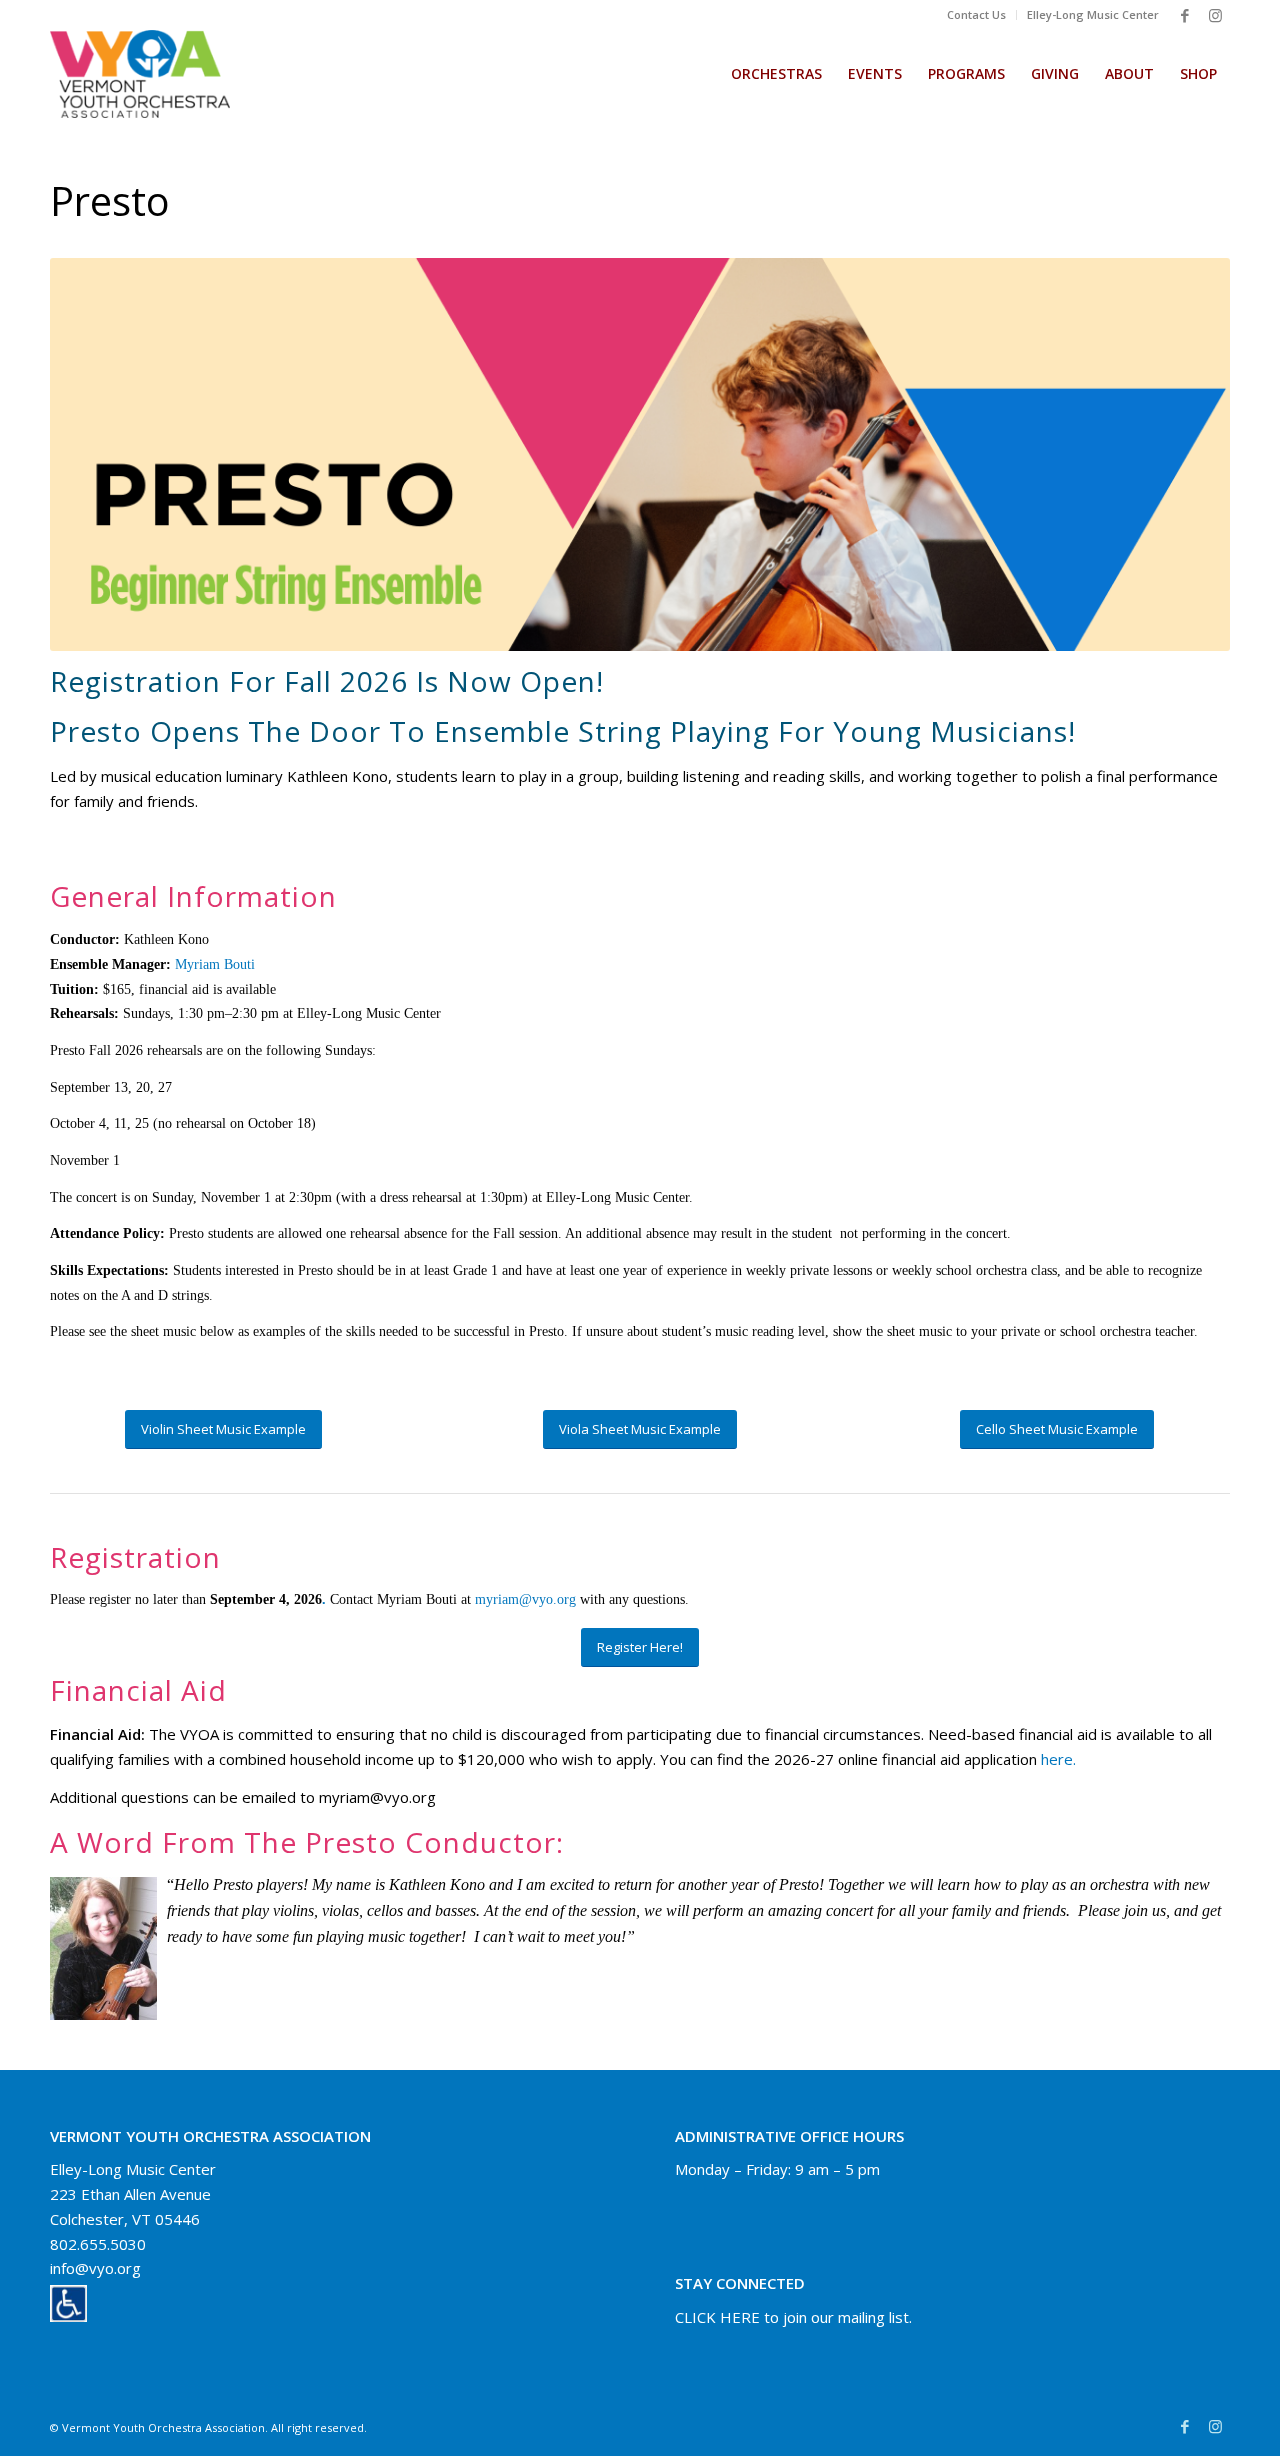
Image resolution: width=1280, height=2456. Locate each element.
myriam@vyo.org (525, 1599)
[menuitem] (977, 15)
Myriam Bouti (215, 964)
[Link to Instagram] (1215, 15)
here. (1058, 1759)
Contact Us (976, 14)
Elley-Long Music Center (1093, 14)
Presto (110, 200)
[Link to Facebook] (1185, 15)
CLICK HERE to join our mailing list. (793, 2317)
